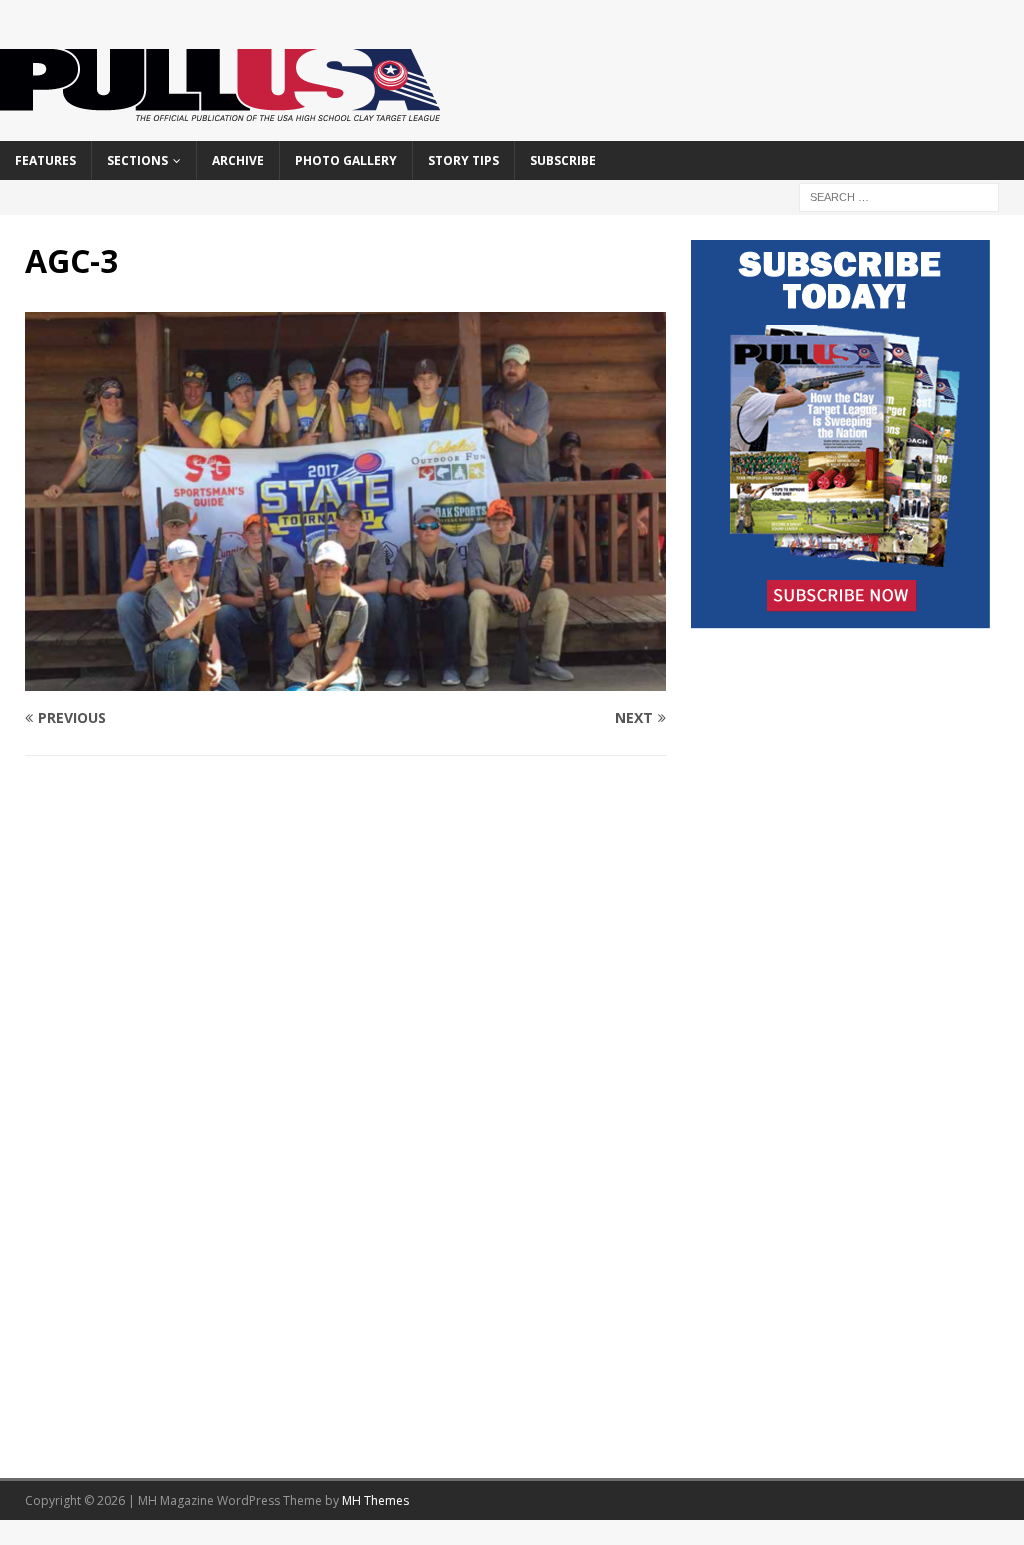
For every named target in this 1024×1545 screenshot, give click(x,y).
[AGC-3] (345, 678)
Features (45, 160)
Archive (238, 160)
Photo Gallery (346, 160)
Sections (137, 160)
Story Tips (463, 160)
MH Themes (375, 1500)
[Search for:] (899, 195)
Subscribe (563, 160)
